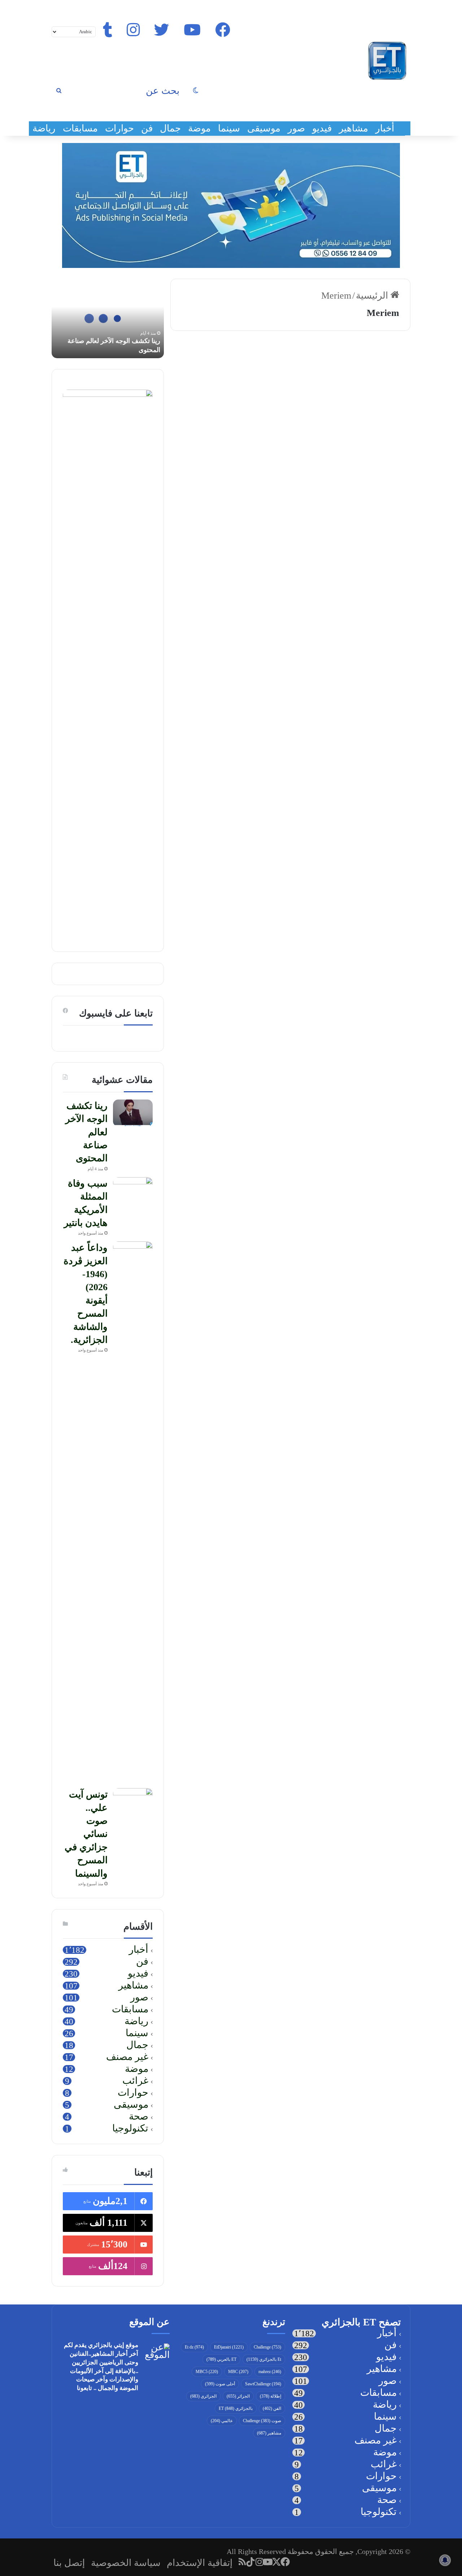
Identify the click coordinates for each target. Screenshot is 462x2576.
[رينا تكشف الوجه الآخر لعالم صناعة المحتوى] (133, 1113)
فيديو (322, 128)
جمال (170, 128)
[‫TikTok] (251, 2562)
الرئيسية (373, 296)
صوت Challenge (262, 2421)
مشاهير (354, 128)
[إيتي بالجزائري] (387, 61)
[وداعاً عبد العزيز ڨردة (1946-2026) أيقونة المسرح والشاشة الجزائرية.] (133, 1512)
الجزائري (203, 2396)
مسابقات (80, 128)
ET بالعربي (221, 2359)
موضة (199, 128)
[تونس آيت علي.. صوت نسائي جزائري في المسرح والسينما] (133, 1802)
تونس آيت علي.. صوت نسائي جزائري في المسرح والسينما (86, 1834)
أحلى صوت (220, 2384)
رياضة (44, 128)
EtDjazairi (229, 2347)
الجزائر (238, 2396)
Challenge (267, 2347)
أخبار (385, 128)
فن (147, 128)
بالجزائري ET (236, 2408)
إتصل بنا (69, 2563)
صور (296, 128)
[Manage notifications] (445, 2560)
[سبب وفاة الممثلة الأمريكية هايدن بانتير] (133, 1191)
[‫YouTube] (268, 2562)
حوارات (119, 128)
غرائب (135, 2081)
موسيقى (264, 128)
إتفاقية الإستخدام (200, 2563)
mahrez (270, 2372)
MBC (238, 2372)
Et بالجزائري (264, 2359)
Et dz (194, 2347)
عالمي (222, 2421)
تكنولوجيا (130, 2129)
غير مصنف (127, 2057)
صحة (139, 2117)
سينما (229, 128)
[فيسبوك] (286, 2562)
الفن (272, 2408)
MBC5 (207, 2372)
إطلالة (271, 2396)
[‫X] (277, 2562)
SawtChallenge (263, 2384)
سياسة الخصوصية (126, 2563)
